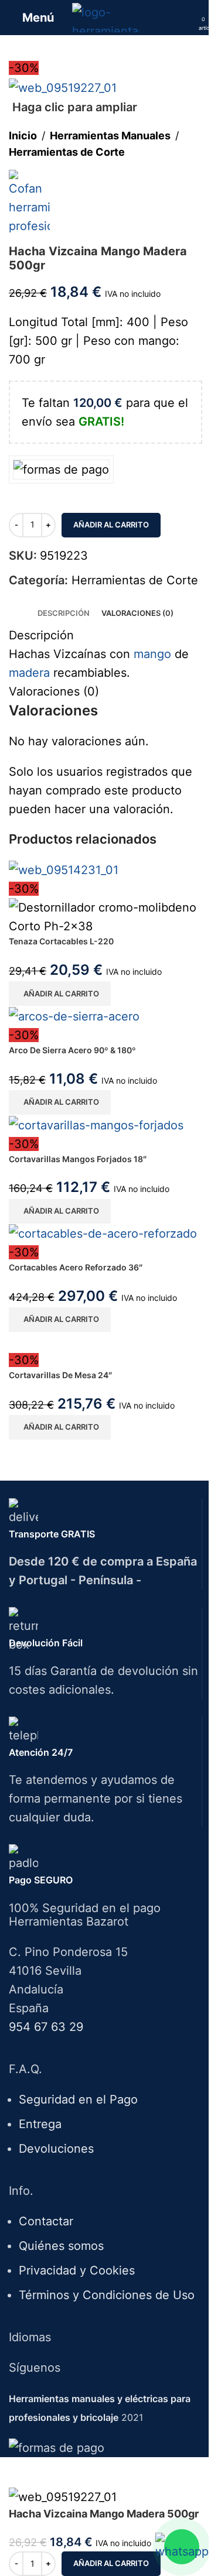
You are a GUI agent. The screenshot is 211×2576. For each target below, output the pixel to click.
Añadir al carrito (111, 525)
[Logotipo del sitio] (106, 16)
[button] (60, 994)
